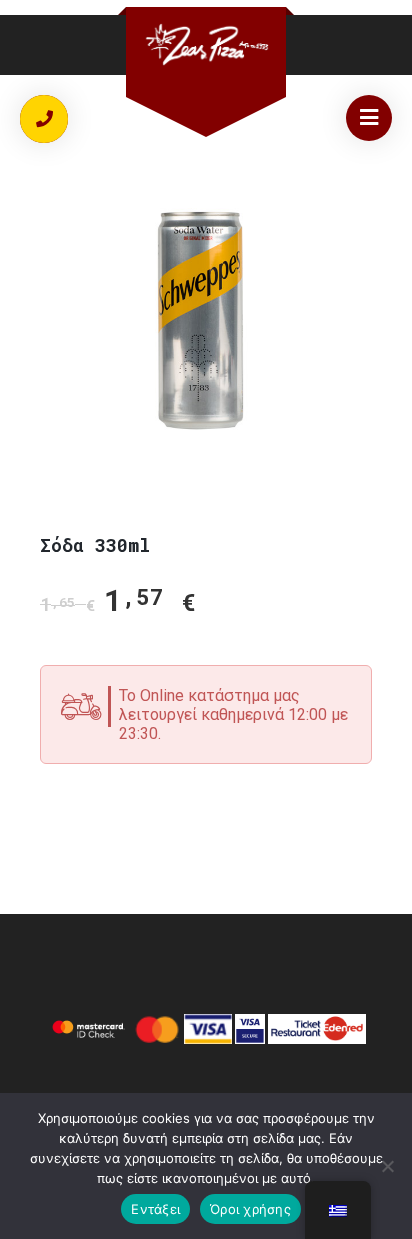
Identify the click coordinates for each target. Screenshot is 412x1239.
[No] (387, 1166)
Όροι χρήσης (250, 1209)
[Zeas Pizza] (206, 44)
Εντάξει (155, 1209)
